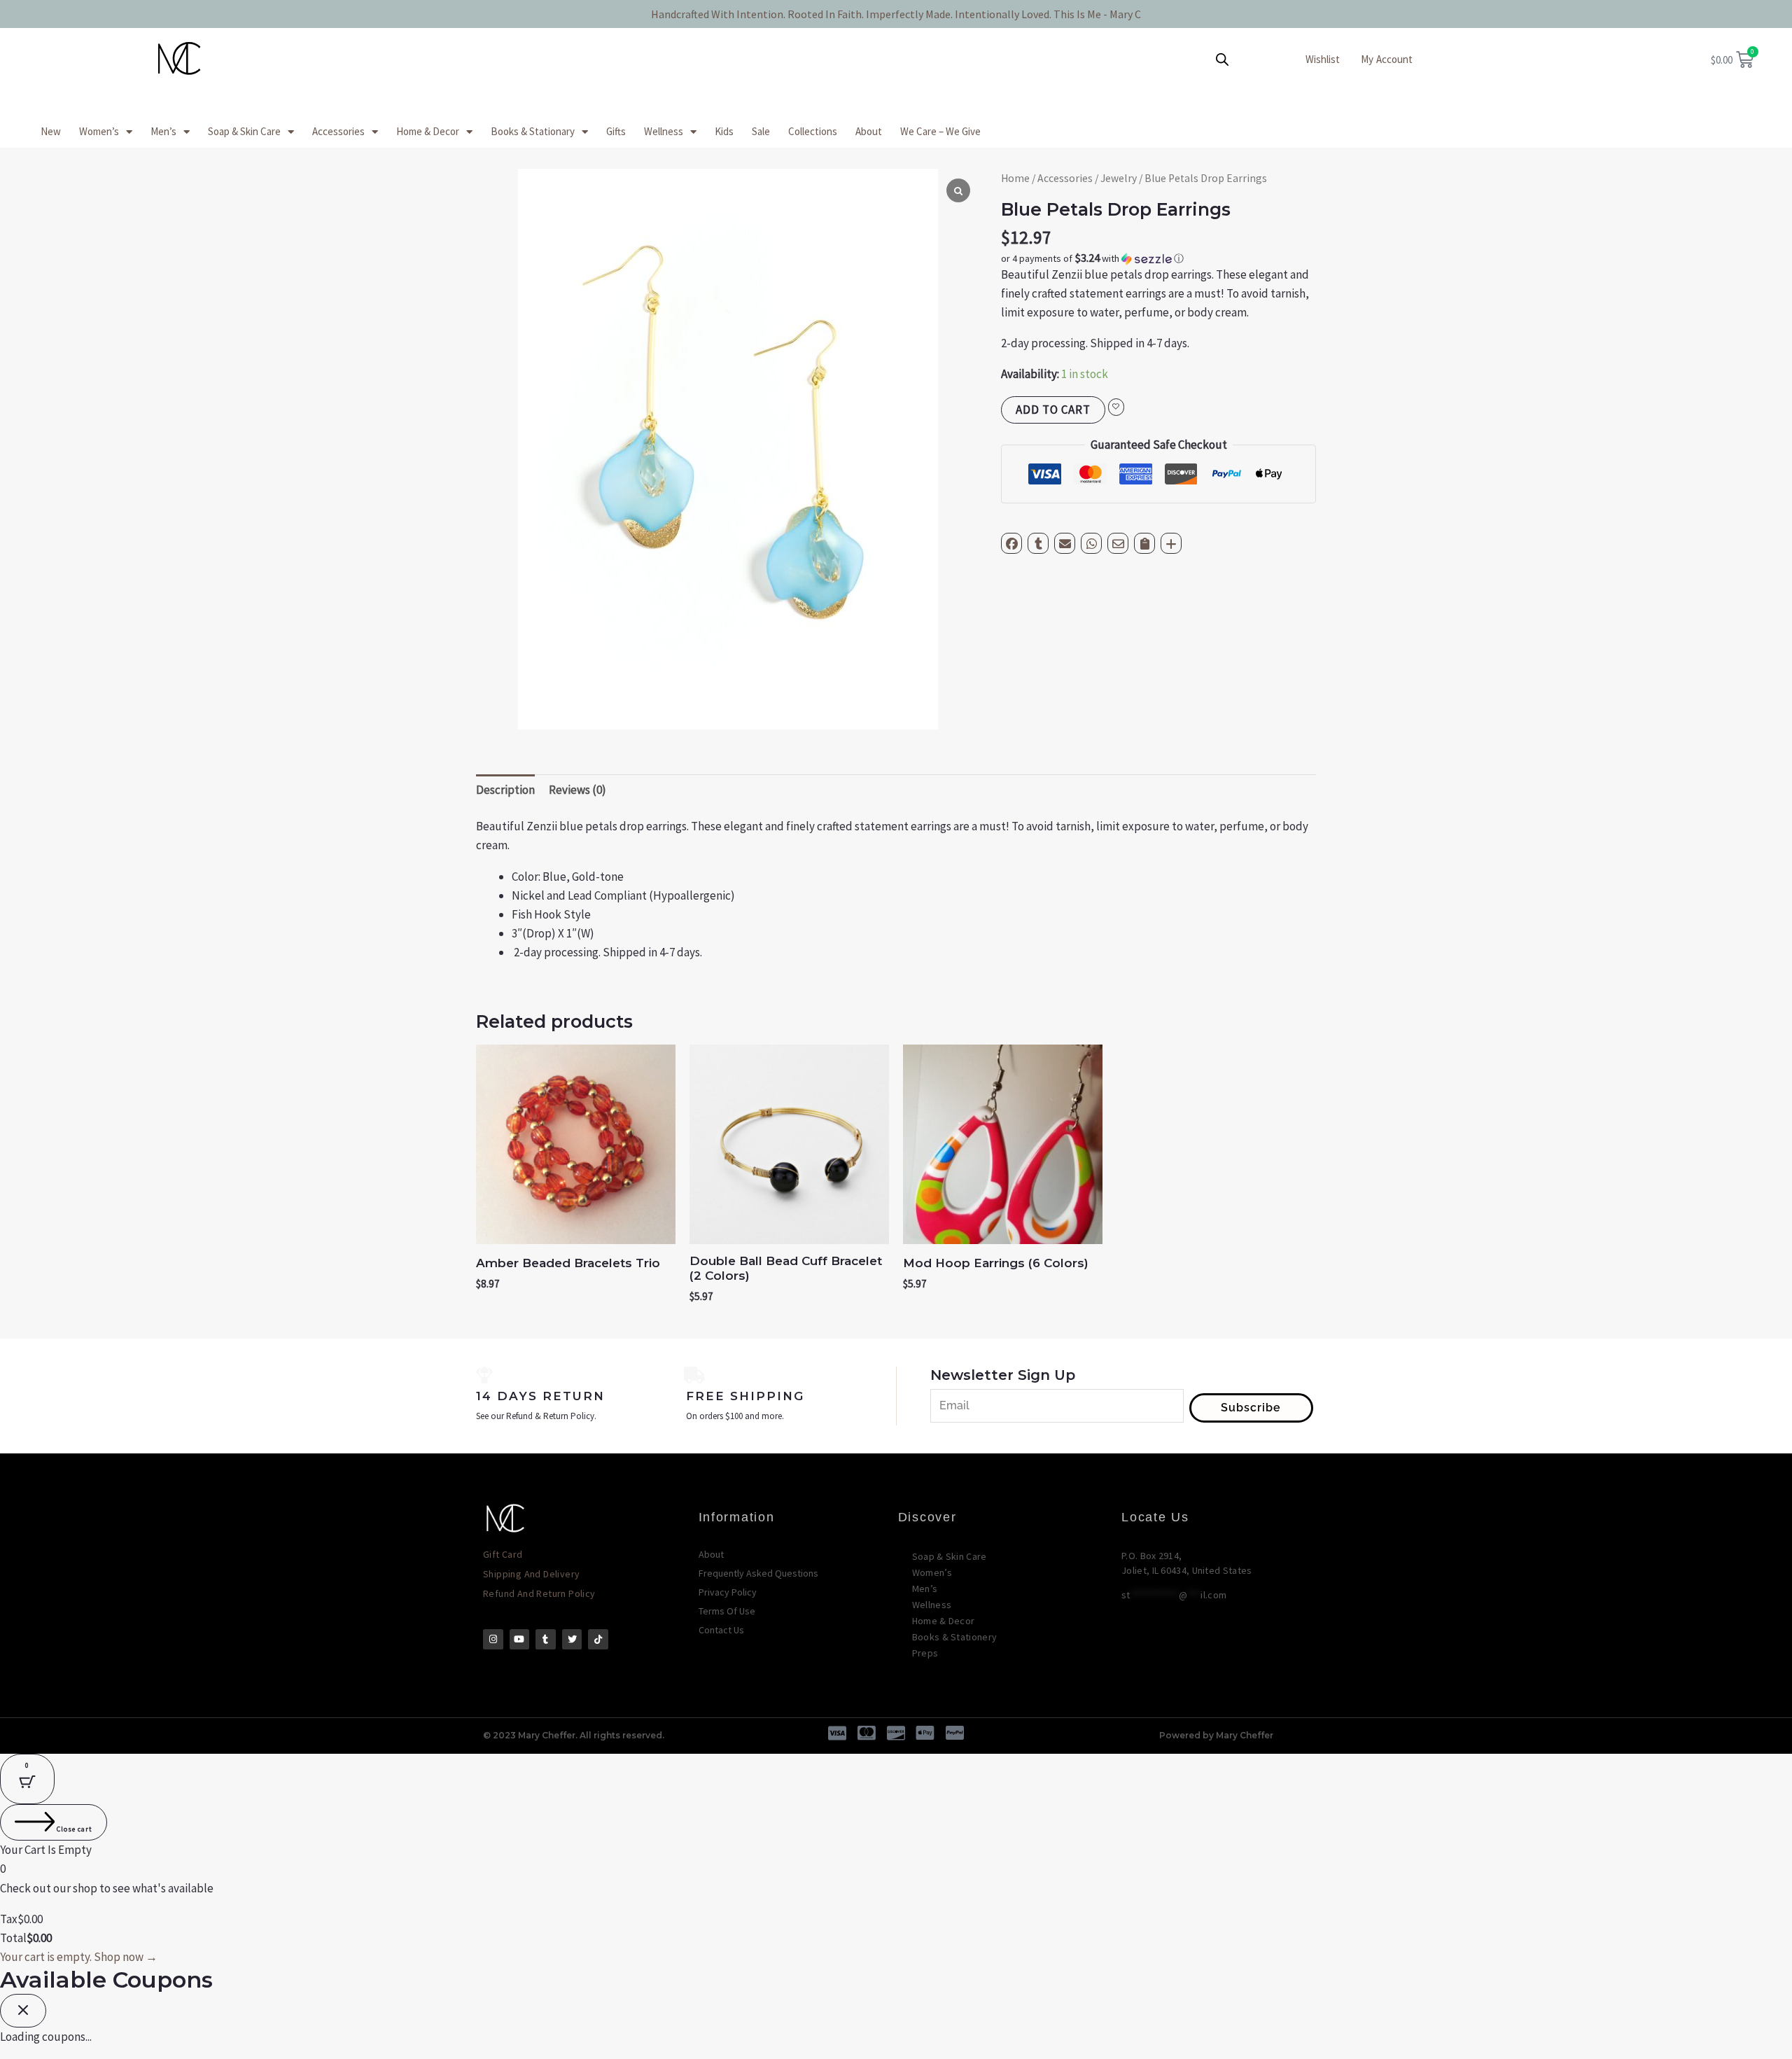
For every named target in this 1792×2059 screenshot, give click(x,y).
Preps (925, 1653)
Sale (761, 131)
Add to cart (1053, 410)
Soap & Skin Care (244, 131)
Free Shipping (745, 1396)
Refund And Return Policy (539, 1593)
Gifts (616, 131)
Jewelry (1119, 178)
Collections (813, 131)
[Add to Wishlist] (1116, 407)
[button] (1158, 258)
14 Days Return (540, 1396)
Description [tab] (505, 790)
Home (1015, 178)
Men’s (163, 131)
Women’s (99, 131)
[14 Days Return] (484, 1375)
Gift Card (503, 1554)
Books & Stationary (533, 131)
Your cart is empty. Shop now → (79, 1957)
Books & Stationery (954, 1637)
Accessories (338, 131)
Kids (724, 131)
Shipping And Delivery (531, 1574)
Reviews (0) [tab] (577, 790)
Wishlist (1323, 59)
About (869, 131)
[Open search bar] (1222, 60)
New (51, 131)
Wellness (664, 131)
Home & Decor (428, 131)
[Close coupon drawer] (23, 2011)
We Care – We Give (940, 131)
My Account (1387, 59)
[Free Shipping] (694, 1375)
